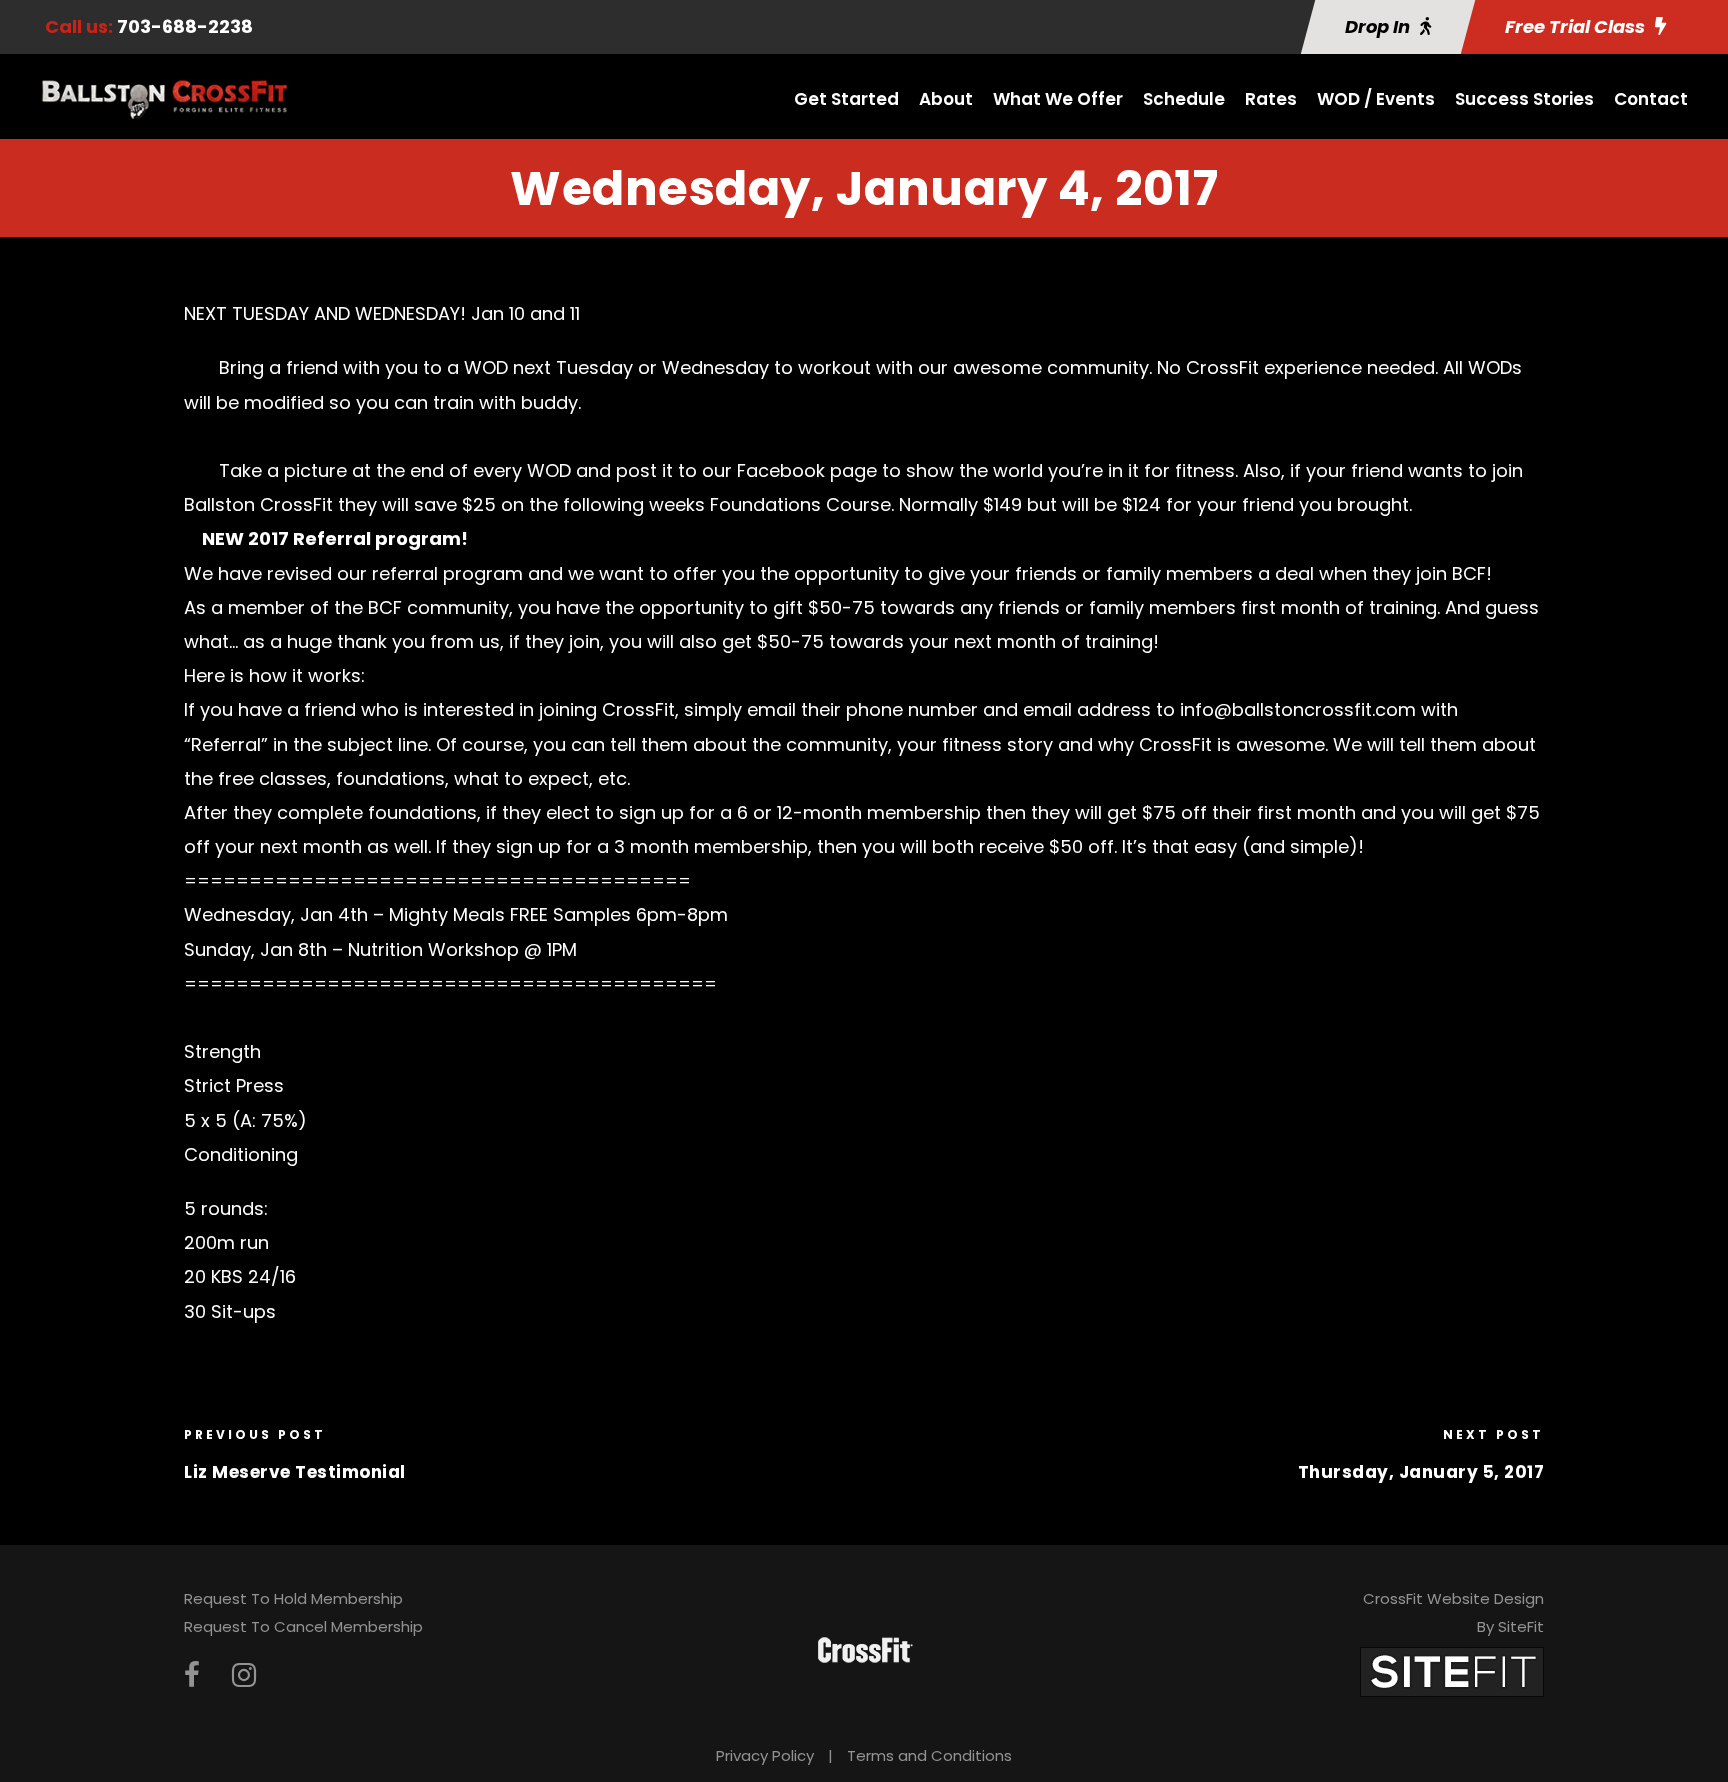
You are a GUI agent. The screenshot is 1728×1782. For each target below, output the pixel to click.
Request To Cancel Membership (303, 1626)
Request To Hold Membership (293, 1598)
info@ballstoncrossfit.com (1298, 709)
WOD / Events (1376, 99)
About (946, 99)
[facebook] (192, 1675)
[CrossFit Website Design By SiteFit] (1452, 1670)
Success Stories (1524, 99)
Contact (1651, 99)
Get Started (846, 99)
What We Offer (1058, 99)
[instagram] (244, 1675)
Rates (1271, 99)
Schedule (1184, 99)
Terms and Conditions (929, 1755)
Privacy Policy (765, 1755)
